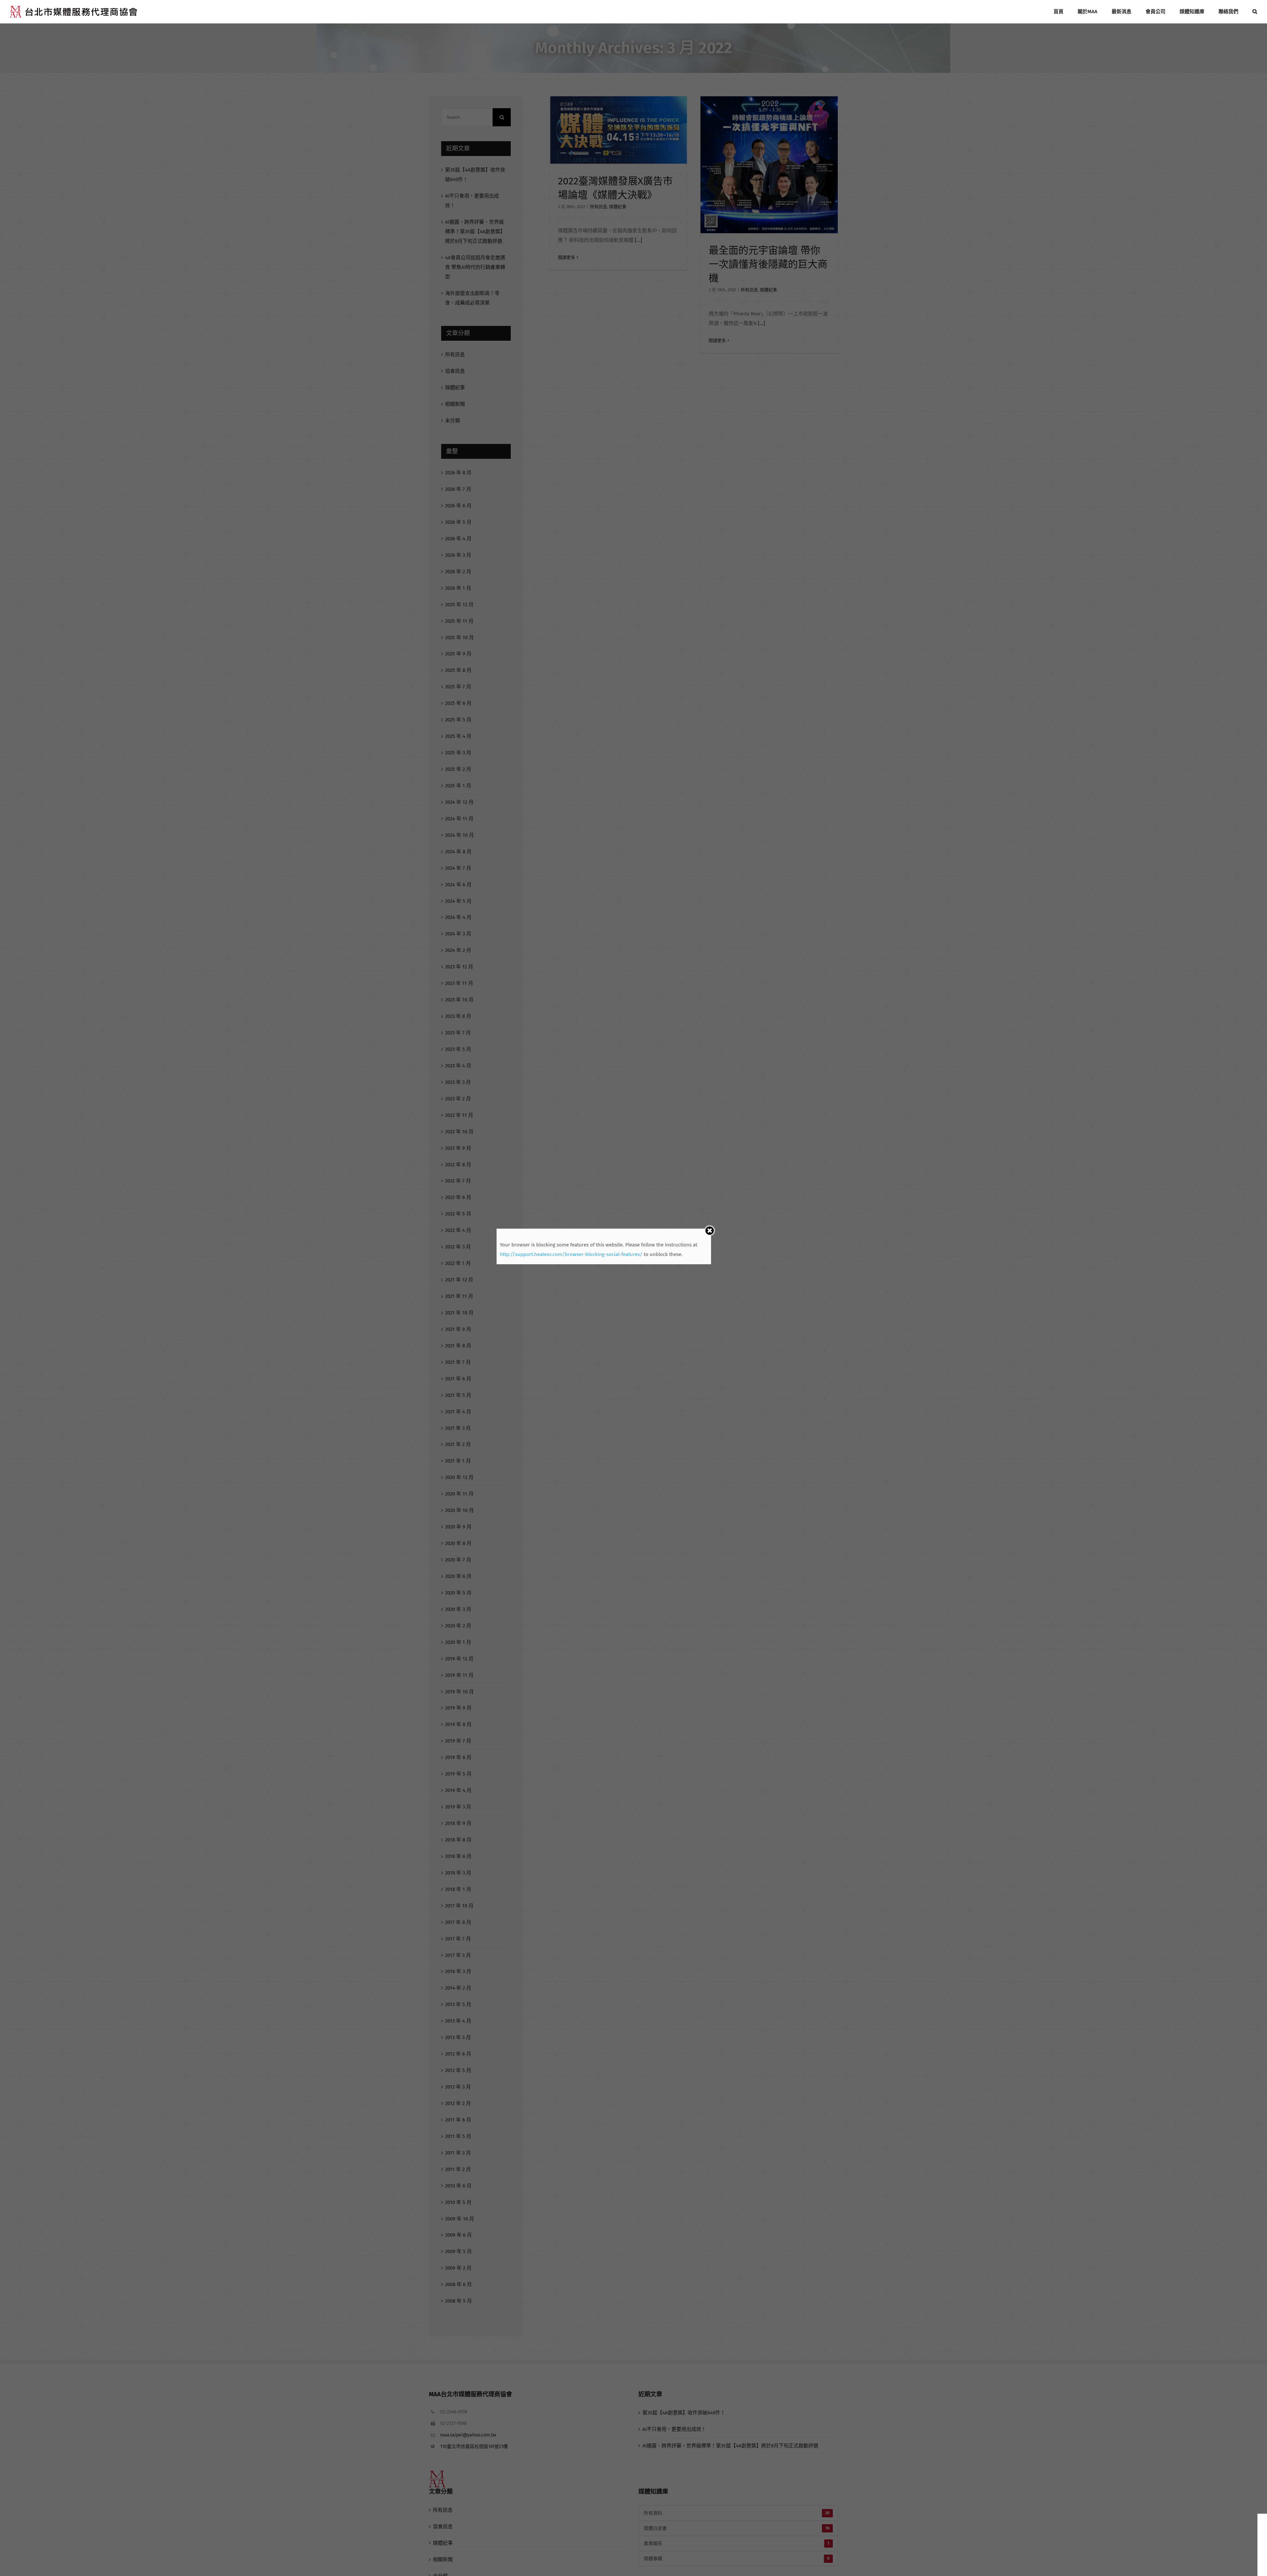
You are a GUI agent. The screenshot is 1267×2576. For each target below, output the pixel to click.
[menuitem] (1066, 12)
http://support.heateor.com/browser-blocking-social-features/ (571, 1254)
